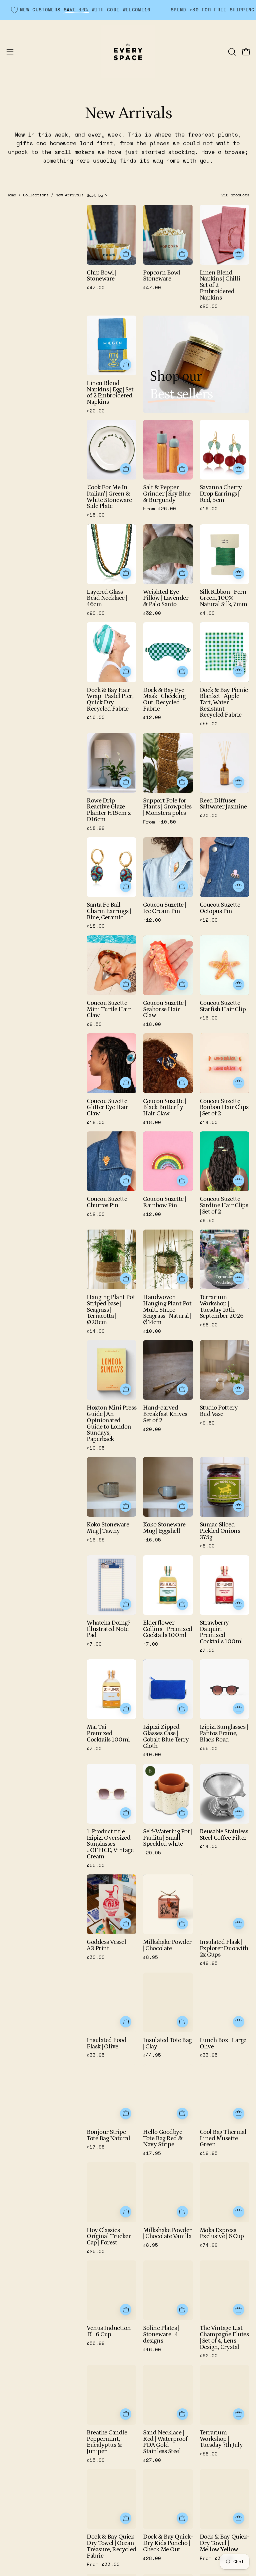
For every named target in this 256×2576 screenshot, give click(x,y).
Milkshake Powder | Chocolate (167, 1945)
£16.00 (209, 509)
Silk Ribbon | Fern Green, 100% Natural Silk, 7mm (223, 598)
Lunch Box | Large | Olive (224, 2044)
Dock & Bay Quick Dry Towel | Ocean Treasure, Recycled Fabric (111, 2546)
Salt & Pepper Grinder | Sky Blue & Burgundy (167, 494)
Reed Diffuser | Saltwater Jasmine (223, 804)
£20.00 (209, 306)
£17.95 (96, 2147)
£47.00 (96, 288)
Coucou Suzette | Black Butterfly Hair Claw (164, 1108)
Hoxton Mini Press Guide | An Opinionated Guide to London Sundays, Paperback (111, 1424)
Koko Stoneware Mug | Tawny (108, 1528)
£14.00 (96, 1331)
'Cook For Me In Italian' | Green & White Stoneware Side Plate (109, 497)
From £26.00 (159, 509)
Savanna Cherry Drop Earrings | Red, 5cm (221, 494)
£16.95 (96, 1540)
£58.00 (209, 1325)
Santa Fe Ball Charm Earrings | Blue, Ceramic (109, 911)
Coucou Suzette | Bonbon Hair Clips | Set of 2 (224, 1108)
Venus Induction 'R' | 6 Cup (109, 2331)
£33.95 (96, 2055)
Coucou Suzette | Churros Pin (108, 1202)
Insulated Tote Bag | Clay (167, 2044)
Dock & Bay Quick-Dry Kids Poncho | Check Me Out (168, 2543)
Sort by (95, 195)
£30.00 (209, 815)
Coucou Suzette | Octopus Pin (221, 908)
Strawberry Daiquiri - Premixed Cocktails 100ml (221, 1632)
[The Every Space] (128, 52)
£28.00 (152, 2558)
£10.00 (152, 1331)
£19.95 (209, 2153)
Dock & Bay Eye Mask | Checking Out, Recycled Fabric (164, 700)
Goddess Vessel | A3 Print (108, 1945)
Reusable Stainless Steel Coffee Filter (224, 1835)
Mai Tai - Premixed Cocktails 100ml (108, 1733)
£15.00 (96, 515)
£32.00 (152, 613)
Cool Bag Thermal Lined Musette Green (223, 2139)
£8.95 (150, 1957)
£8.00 (207, 1546)
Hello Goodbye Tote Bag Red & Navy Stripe (163, 2139)
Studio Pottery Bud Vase (219, 1411)
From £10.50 (159, 822)
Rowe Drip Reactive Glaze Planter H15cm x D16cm (109, 810)
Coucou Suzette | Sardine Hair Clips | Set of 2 (224, 1206)
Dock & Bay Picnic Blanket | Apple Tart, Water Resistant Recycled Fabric (224, 703)
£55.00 (209, 724)
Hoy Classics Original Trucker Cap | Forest (109, 2237)
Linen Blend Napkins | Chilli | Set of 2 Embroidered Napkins (221, 286)
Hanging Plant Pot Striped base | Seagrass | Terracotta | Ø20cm (111, 1310)
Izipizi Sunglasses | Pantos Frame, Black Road (224, 1733)
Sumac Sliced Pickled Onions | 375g (221, 1531)
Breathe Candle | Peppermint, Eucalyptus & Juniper (108, 2442)
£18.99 (96, 828)
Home (11, 195)
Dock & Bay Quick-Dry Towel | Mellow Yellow (224, 2543)
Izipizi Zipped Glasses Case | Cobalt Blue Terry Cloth (166, 1737)
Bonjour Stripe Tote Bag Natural (108, 2135)
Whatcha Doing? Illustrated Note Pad (108, 1629)
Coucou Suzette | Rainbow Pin (164, 1202)
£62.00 (209, 2356)
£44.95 (152, 2055)
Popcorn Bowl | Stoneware (163, 276)
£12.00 (152, 717)
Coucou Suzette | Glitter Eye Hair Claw (108, 1108)
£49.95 (209, 1963)
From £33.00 (103, 2564)
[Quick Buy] (182, 469)
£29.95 (152, 1853)
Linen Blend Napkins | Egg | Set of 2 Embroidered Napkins (110, 393)
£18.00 (96, 926)
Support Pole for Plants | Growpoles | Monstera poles (167, 807)
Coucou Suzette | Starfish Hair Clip (223, 1006)
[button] (231, 52)
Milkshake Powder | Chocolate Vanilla (168, 2234)
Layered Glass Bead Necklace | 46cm (107, 598)
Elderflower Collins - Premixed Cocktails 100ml (168, 1629)
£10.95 (96, 1448)
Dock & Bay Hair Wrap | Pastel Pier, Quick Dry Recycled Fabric (110, 700)
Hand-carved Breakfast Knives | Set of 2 (166, 1414)
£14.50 (209, 1122)
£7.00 (94, 1644)
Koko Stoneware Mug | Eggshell (164, 1528)
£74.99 (209, 2245)
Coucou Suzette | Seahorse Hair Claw (164, 1009)
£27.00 (152, 2460)
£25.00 (96, 2251)
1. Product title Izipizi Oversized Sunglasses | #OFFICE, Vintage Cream (110, 1844)
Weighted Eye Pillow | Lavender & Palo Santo (166, 598)
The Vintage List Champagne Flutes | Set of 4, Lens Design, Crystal (224, 2338)
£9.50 (94, 1024)
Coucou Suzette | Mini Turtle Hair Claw (109, 1009)
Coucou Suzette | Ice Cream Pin (164, 908)
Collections (36, 195)
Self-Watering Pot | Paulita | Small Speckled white (167, 1838)
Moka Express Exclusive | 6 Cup (222, 2234)
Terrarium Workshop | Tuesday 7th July (221, 2439)
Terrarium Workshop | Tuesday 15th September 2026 (221, 1307)
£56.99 (96, 2343)
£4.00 (207, 613)
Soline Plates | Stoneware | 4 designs (161, 2335)
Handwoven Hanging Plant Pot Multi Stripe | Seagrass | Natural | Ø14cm (167, 1310)
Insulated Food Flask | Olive (106, 2044)
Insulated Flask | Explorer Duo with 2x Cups (224, 1949)
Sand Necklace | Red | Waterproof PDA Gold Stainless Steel (165, 2442)
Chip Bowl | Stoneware (101, 276)
